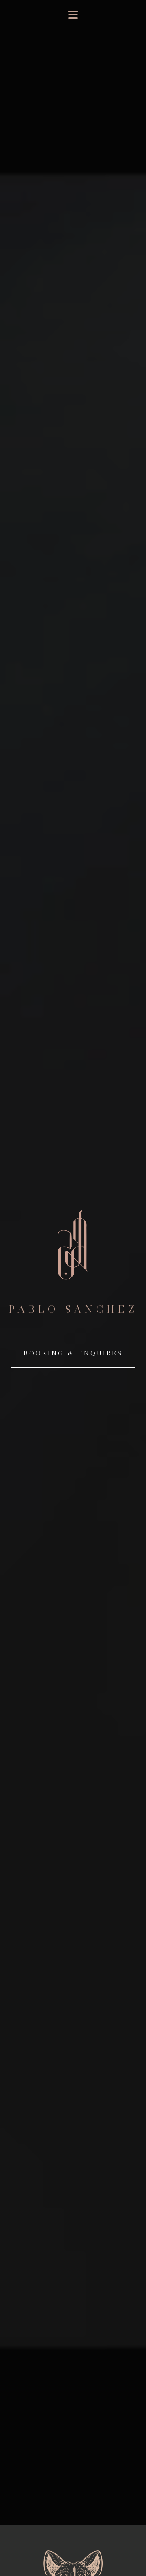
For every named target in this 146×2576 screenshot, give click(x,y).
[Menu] (73, 15)
